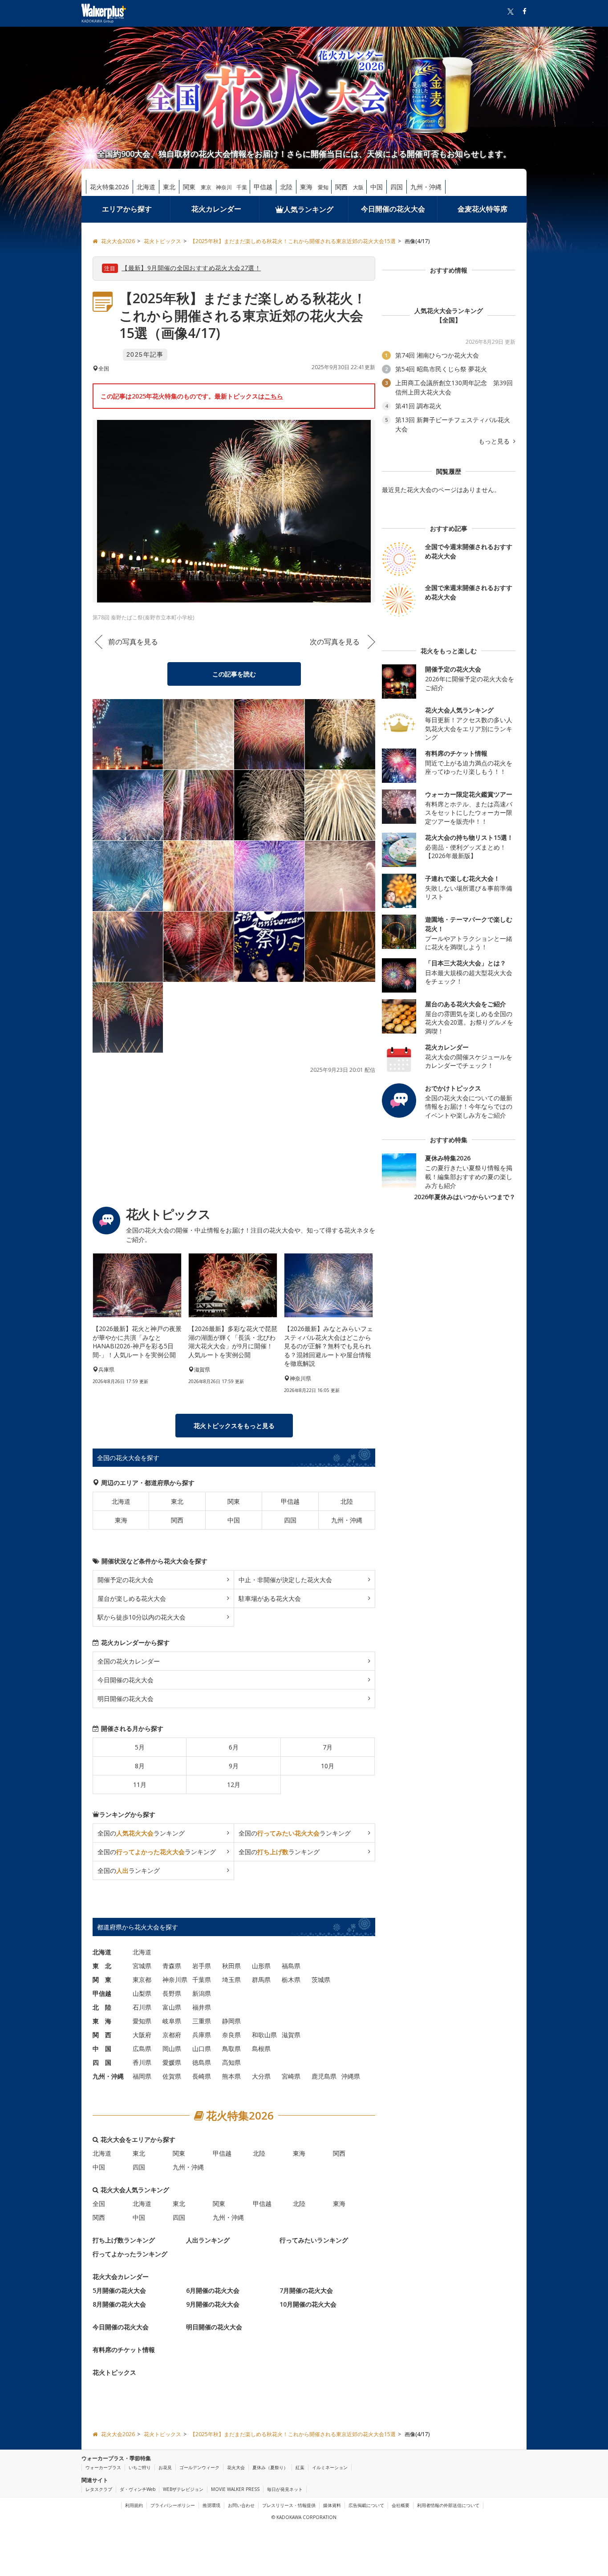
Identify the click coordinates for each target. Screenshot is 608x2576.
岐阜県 (172, 2021)
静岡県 (231, 2021)
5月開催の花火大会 (119, 2290)
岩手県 (202, 1966)
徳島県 (202, 2062)
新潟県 (202, 1993)
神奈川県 (175, 1980)
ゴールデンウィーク (199, 2467)
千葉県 (202, 1980)
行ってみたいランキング (314, 2240)
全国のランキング (141, 1833)
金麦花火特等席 (482, 209)
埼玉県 (231, 1980)
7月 (328, 1747)
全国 (99, 2204)
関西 (341, 187)
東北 (169, 187)
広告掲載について (366, 2505)
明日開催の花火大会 (126, 1699)
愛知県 (142, 2021)
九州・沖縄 (426, 187)
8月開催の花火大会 (119, 2304)
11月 (140, 1784)
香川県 (142, 2062)
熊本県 (231, 2076)
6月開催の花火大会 (213, 2290)
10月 (328, 1766)
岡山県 (172, 2049)
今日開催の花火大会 (393, 209)
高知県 (231, 2062)
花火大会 (236, 2467)
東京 (206, 187)
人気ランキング (308, 209)
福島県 (291, 1966)
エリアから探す (127, 209)
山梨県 (142, 1993)
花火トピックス (114, 2372)
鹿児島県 (324, 2076)
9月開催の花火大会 (213, 2304)
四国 (397, 187)
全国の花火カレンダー (129, 1661)
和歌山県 (264, 2035)
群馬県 (261, 1980)
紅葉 (300, 2467)
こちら (274, 396)
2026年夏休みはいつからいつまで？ (465, 1197)
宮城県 (142, 1966)
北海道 (146, 187)
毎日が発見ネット (285, 2489)
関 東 (102, 1980)
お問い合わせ (241, 2505)
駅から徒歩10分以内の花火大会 (142, 1617)
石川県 (142, 2007)
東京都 (142, 1980)
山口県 (202, 2049)
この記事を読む (234, 674)
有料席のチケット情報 (124, 2350)
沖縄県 (351, 2076)
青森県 (172, 1966)
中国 (377, 187)
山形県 (261, 1966)
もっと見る (495, 441)
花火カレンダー (216, 209)
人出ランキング (208, 2240)
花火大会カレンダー (121, 2277)
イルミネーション (330, 2467)
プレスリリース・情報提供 (289, 2505)
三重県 (202, 2021)
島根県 (261, 2049)
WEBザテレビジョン (183, 2489)
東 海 (102, 2021)
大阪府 (142, 2035)
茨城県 (321, 1980)
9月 (234, 1766)
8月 (140, 1766)
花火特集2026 (109, 187)
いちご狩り (140, 2467)
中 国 (102, 2049)
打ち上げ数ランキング (124, 2240)
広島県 (142, 2049)
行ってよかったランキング (130, 2254)
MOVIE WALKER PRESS (235, 2489)
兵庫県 (202, 2035)
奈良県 (231, 2035)
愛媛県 (172, 2062)
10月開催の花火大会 (308, 2304)
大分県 (261, 2076)
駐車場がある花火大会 (270, 1598)
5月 (140, 1747)
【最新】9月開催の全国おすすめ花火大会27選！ (191, 268)
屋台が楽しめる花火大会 (132, 1598)
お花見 (165, 2467)
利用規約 (134, 2505)
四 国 (102, 2062)
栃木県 (291, 1980)
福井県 (202, 2007)
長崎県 (202, 2076)
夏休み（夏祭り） (270, 2467)
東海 (306, 187)
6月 (234, 1747)
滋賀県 (291, 2035)
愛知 (323, 187)
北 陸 (102, 2007)
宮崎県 (291, 2076)
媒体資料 (332, 2505)
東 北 (102, 1966)
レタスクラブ (99, 2489)
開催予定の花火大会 (126, 1580)
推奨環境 (211, 2505)
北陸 (286, 187)
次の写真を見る (335, 642)
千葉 (242, 187)
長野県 (172, 1993)
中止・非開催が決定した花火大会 (285, 1580)
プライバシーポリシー (173, 2505)
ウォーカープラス (103, 2467)
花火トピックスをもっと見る (234, 1426)
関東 (189, 187)
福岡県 (142, 2076)
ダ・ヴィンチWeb (138, 2489)
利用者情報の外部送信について (448, 2505)
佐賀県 (172, 2076)
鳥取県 (231, 2049)
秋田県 (231, 1966)
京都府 (172, 2035)
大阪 (358, 187)
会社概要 (401, 2505)
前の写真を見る (133, 642)
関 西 (102, 2035)
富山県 (172, 2007)
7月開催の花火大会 (306, 2290)
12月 (234, 1784)
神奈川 (224, 187)
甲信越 (263, 187)
